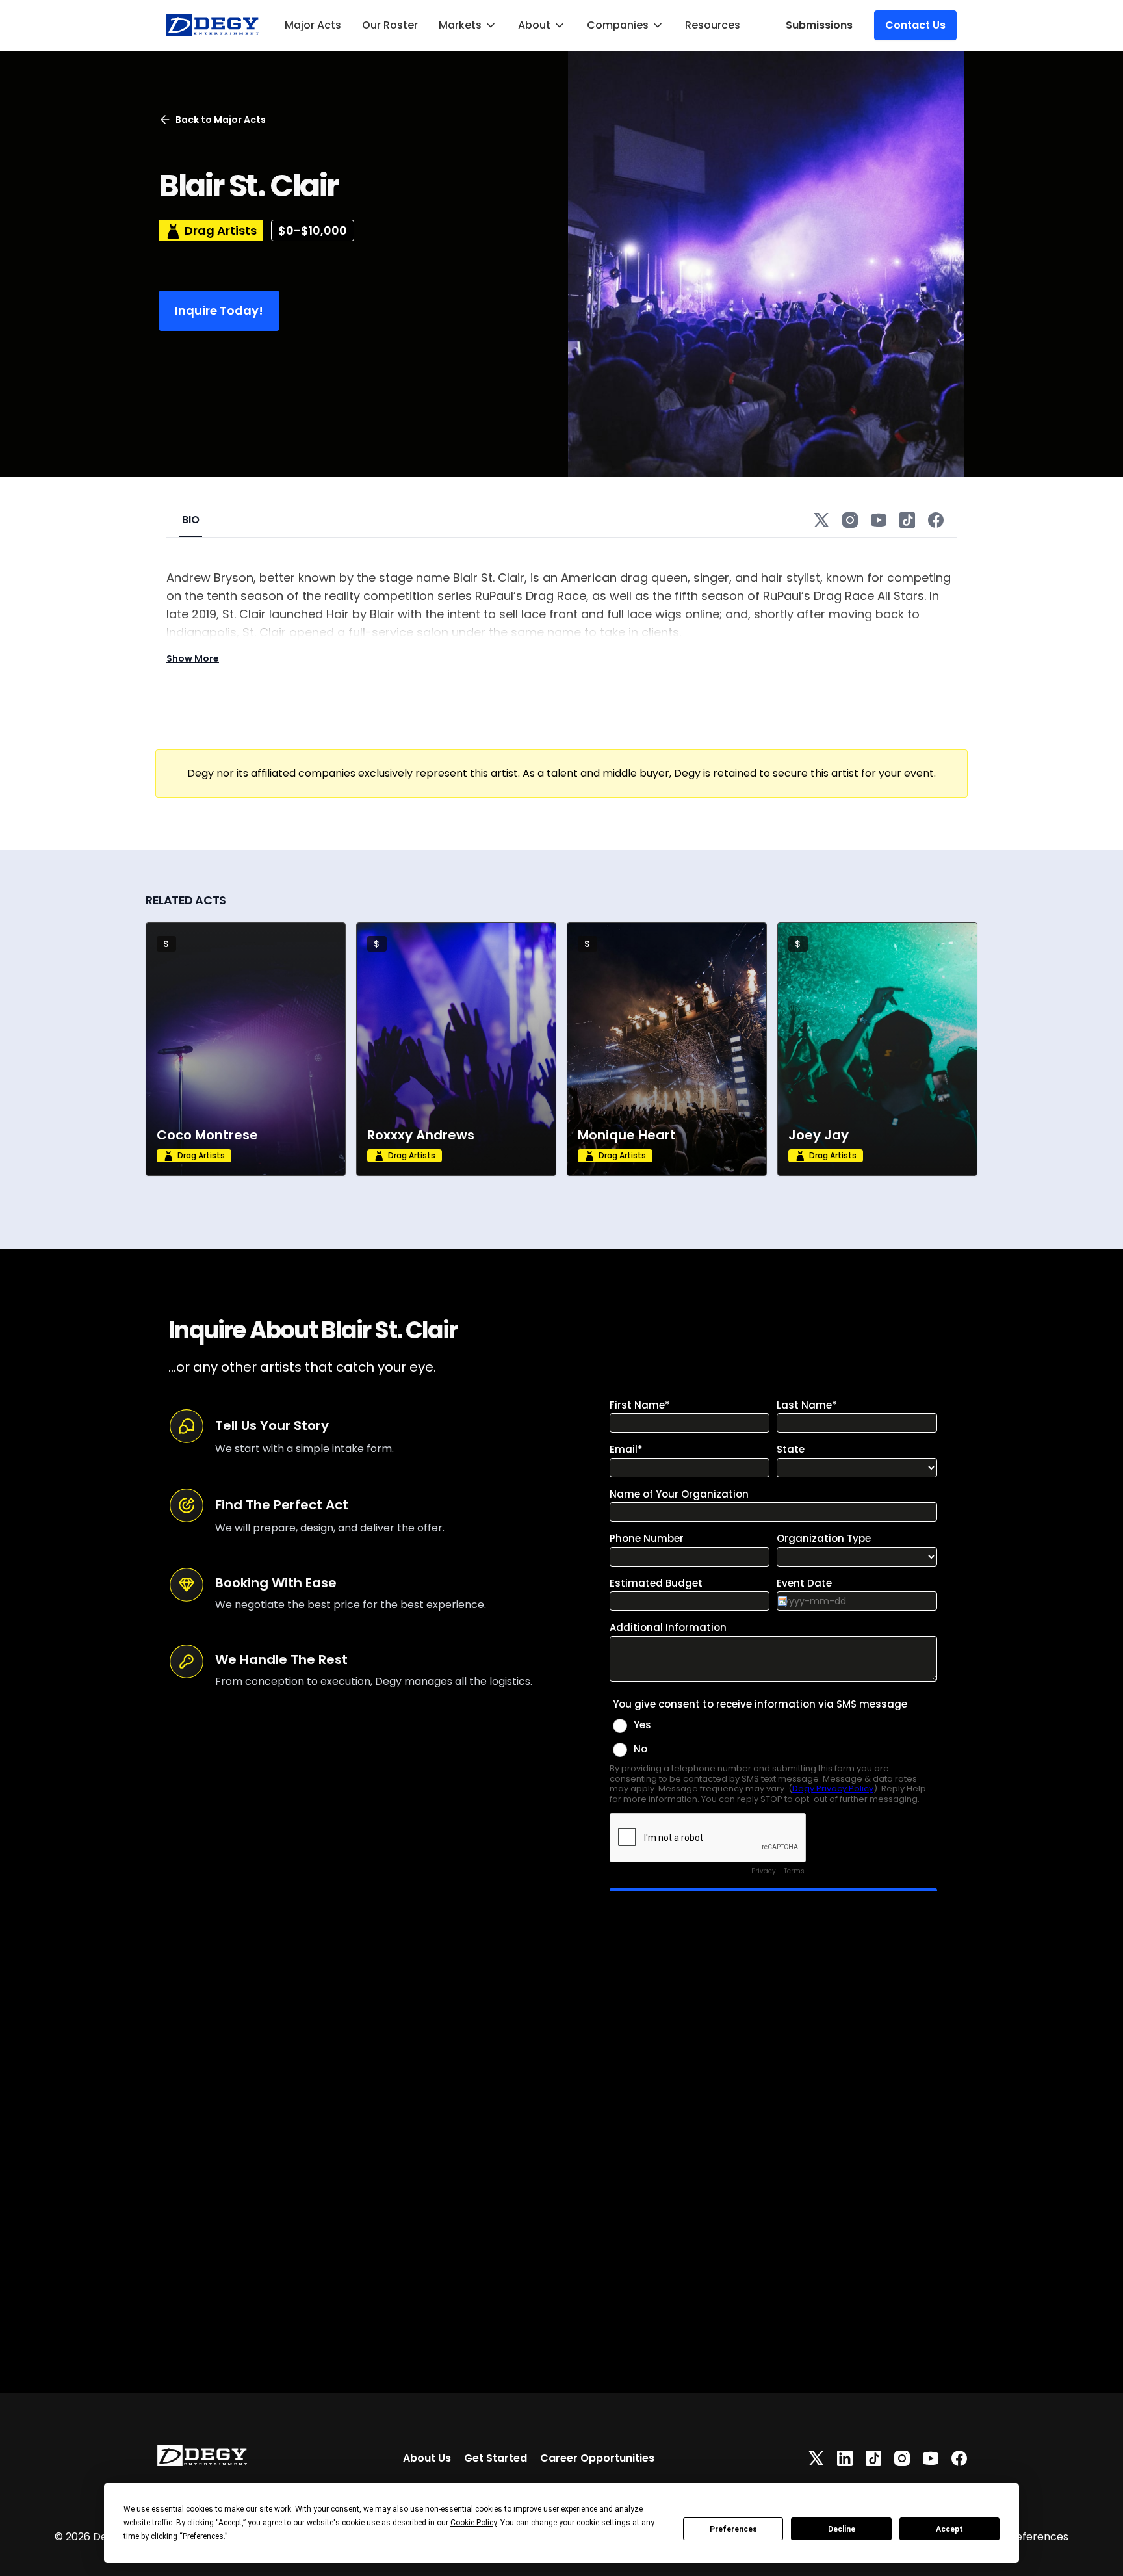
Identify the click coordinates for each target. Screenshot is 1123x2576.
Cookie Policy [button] (473, 2523)
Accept (949, 2529)
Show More (193, 658)
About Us (427, 2458)
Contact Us (915, 25)
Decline (842, 2529)
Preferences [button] (203, 2536)
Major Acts (313, 25)
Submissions (819, 25)
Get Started (496, 2458)
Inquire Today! (219, 310)
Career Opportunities (597, 2458)
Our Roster (390, 25)
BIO (191, 520)
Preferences (733, 2529)
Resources (713, 25)
